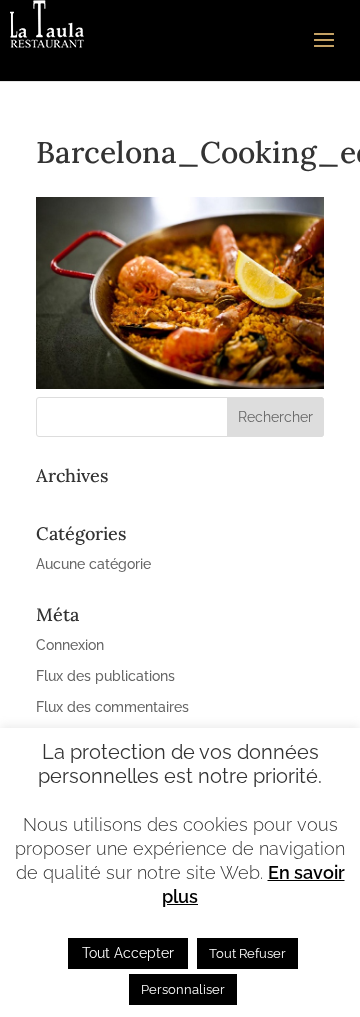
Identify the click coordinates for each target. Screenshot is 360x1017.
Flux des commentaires (112, 707)
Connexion (70, 645)
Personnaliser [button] (183, 989)
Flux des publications (105, 676)
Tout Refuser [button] (247, 953)
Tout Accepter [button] (128, 953)
